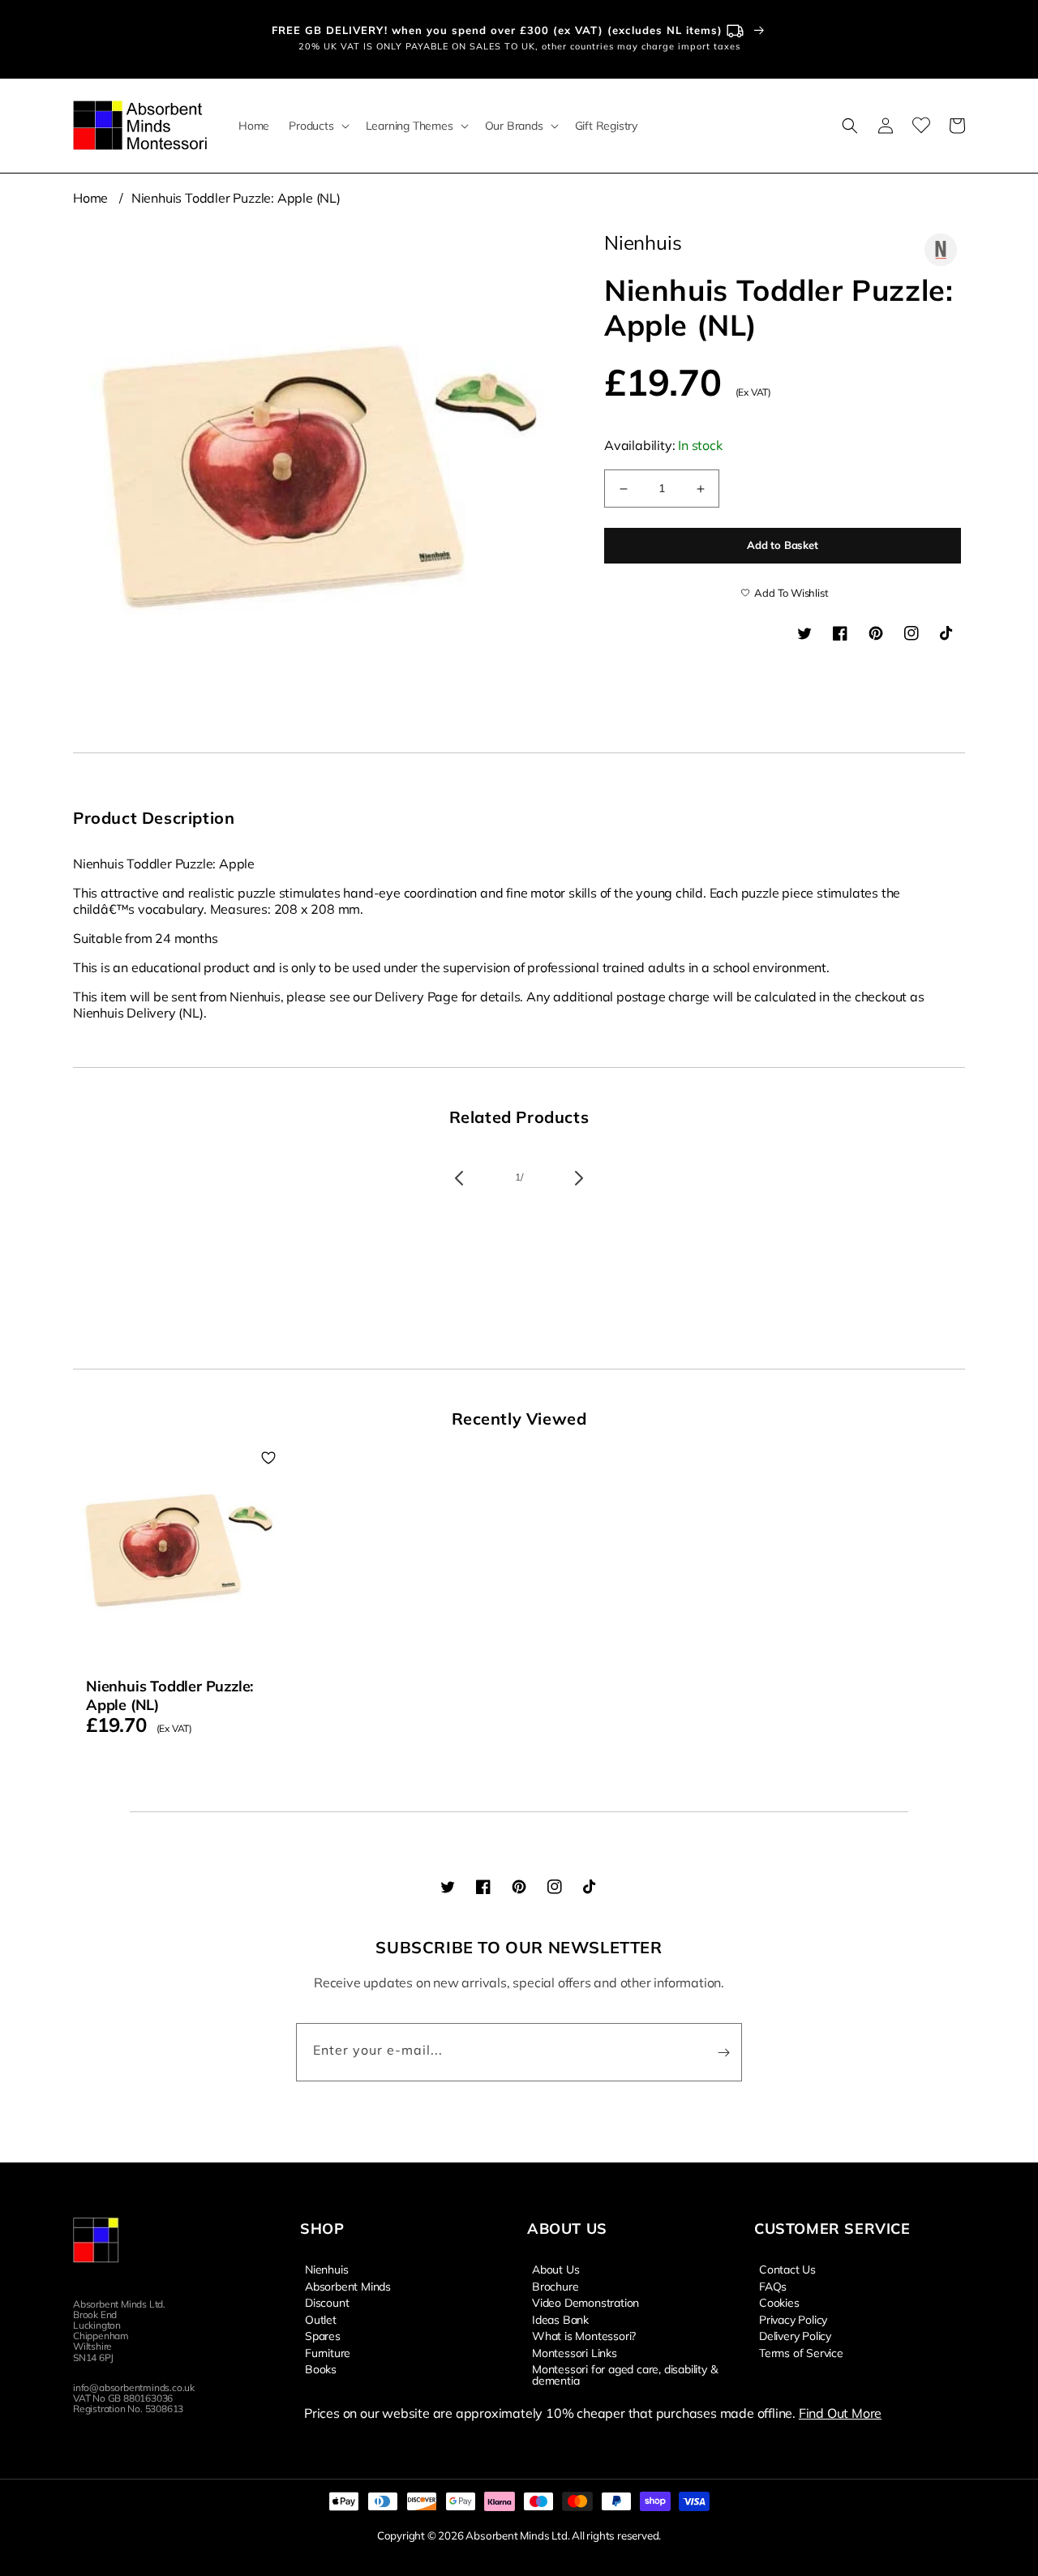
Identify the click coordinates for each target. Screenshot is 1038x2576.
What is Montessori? (584, 2335)
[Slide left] (459, 1178)
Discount (327, 2302)
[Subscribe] (723, 2052)
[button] (317, 126)
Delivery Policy (795, 2335)
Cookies (779, 2302)
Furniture (328, 2352)
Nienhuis (326, 2270)
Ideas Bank (560, 2319)
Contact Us (787, 2270)
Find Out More (840, 2413)
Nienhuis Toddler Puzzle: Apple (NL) (236, 198)
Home (90, 198)
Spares (323, 2335)
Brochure (555, 2286)
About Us (555, 2270)
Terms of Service (801, 2352)
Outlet (321, 2319)
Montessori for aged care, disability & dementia (624, 2374)
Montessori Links (575, 2352)
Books (321, 2368)
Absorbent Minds (348, 2286)
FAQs (773, 2286)
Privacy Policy (793, 2319)
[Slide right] (579, 1178)
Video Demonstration (585, 2302)
